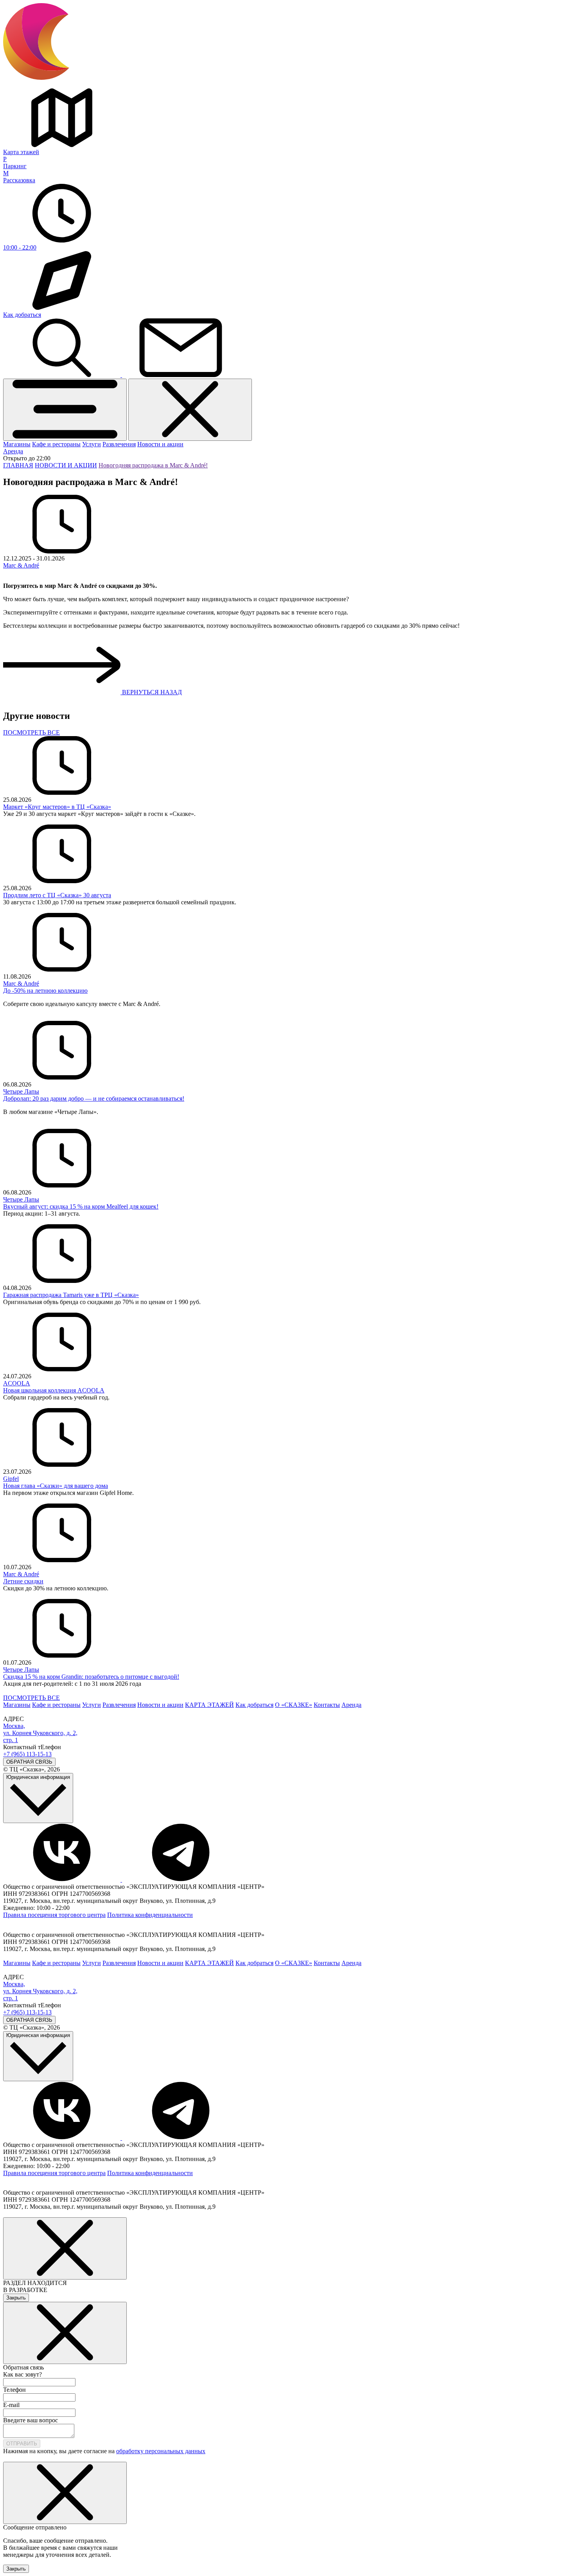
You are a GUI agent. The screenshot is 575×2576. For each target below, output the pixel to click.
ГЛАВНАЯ (18, 465)
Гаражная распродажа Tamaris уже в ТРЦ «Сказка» (71, 1295)
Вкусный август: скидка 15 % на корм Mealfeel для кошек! (81, 1206)
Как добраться (254, 1705)
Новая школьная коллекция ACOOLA (54, 1390)
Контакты (327, 1705)
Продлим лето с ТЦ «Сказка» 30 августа (57, 895)
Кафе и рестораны (56, 444)
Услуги (92, 444)
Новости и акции (160, 444)
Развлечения (119, 444)
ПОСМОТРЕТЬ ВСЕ (31, 732)
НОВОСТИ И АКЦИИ (66, 465)
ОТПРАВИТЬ (22, 2444)
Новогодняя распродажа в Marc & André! (153, 465)
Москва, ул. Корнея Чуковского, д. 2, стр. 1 (40, 1733)
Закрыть (16, 2298)
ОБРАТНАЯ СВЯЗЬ (29, 1762)
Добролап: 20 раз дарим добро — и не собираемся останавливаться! (94, 1098)
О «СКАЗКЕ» (294, 1705)
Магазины (17, 444)
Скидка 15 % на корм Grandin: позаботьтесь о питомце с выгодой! (91, 1677)
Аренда (13, 451)
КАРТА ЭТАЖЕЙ (209, 1705)
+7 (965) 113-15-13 (27, 1754)
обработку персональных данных (161, 2451)
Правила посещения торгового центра (54, 1915)
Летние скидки (23, 1581)
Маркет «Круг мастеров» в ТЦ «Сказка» (57, 807)
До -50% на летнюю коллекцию (45, 991)
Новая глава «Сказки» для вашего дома (56, 1486)
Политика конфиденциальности (150, 1915)
